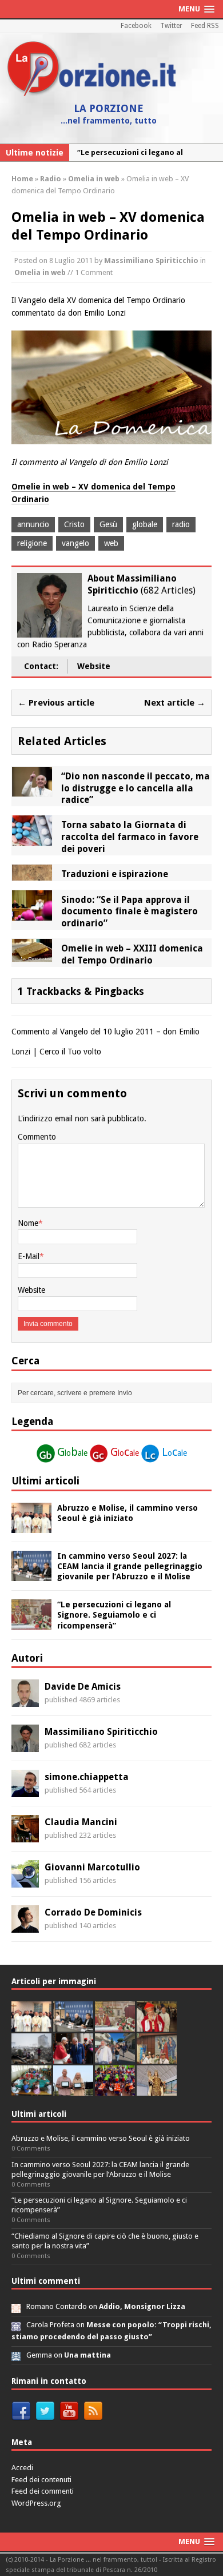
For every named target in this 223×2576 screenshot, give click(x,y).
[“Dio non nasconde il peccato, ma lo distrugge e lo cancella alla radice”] (32, 790)
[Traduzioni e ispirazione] (32, 874)
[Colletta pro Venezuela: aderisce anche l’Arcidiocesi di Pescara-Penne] (31, 2058)
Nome (28, 1223)
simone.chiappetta (87, 1777)
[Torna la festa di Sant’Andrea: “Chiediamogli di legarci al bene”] (157, 2058)
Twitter (171, 26)
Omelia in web (40, 272)
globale (145, 524)
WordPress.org (36, 2503)
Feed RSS (205, 26)
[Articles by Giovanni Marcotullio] (25, 1881)
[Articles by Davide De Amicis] (25, 1701)
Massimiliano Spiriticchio (151, 260)
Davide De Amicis (83, 1687)
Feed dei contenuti (41, 2480)
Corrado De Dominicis (93, 1912)
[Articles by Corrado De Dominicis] (25, 1926)
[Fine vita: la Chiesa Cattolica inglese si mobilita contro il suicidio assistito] (73, 2058)
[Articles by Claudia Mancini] (25, 1836)
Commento (37, 1137)
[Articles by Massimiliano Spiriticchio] (25, 1746)
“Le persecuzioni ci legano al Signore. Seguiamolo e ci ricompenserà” (114, 1615)
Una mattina (87, 2355)
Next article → (175, 703)
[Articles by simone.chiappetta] (25, 1791)
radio (181, 524)
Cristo (74, 524)
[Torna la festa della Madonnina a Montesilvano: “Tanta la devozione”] (115, 2058)
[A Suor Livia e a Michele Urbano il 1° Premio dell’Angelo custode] (73, 2090)
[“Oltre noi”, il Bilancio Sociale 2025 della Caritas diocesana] (115, 2090)
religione (32, 543)
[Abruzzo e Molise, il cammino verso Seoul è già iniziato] (31, 1526)
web (111, 543)
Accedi (22, 2468)
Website (94, 666)
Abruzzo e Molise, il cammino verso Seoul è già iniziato (101, 2138)
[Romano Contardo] (16, 2306)
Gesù (108, 524)
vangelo (75, 543)
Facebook (136, 26)
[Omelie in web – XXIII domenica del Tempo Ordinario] (32, 955)
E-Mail (29, 1256)
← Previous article (56, 703)
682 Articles (168, 590)
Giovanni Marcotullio (92, 1867)
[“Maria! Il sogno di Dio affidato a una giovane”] (157, 2090)
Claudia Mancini (81, 1822)
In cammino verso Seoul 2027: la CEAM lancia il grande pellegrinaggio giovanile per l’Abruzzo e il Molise (130, 1566)
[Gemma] (16, 2355)
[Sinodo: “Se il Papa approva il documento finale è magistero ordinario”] (32, 914)
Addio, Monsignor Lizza (142, 2306)
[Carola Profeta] (16, 2325)
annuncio (33, 524)
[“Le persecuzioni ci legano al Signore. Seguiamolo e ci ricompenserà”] (31, 1623)
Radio (51, 179)
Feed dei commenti (43, 2491)
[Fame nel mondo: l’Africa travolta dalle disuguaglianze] (31, 2090)
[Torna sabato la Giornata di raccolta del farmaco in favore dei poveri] (32, 839)
